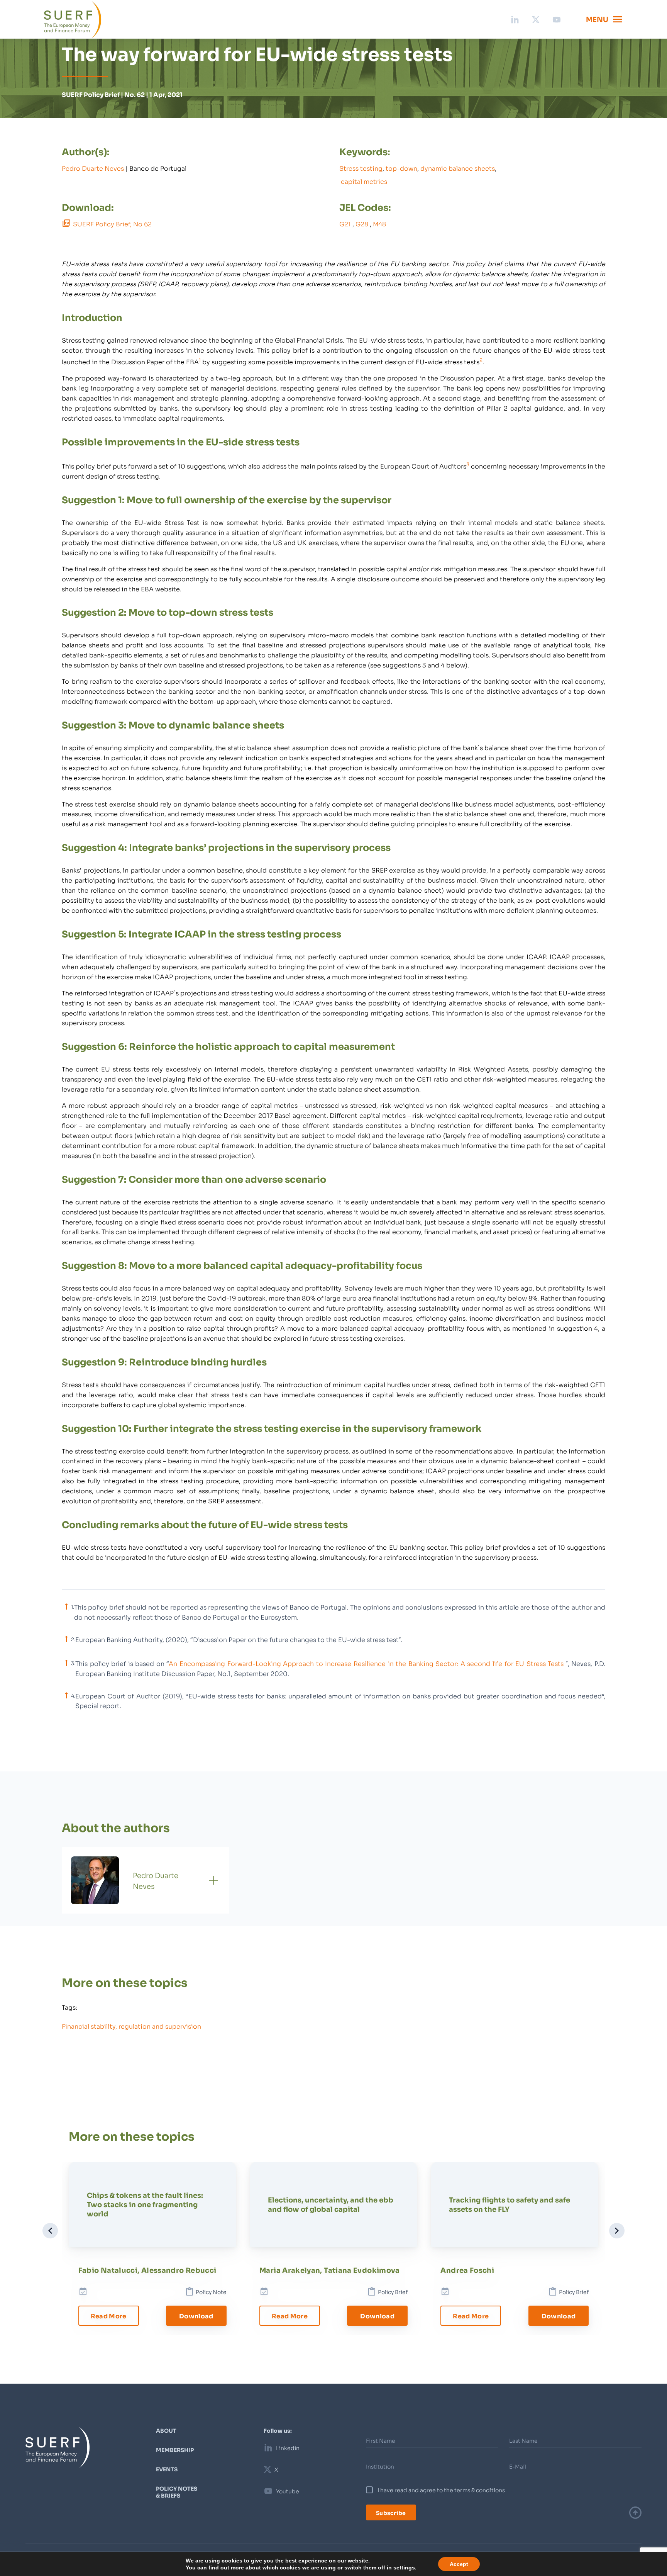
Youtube (288, 2491)
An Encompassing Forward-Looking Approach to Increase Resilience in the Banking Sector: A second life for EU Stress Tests (366, 1663)
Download (196, 2316)
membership (175, 2450)
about (166, 2430)
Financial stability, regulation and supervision (131, 2026)
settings (399, 2568)
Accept (452, 2564)
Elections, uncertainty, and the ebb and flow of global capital (331, 2204)
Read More (109, 2316)
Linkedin (288, 2448)
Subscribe (391, 2512)
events (167, 2469)
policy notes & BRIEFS (177, 2492)
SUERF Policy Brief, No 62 (112, 223)
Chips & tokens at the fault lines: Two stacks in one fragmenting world (145, 2204)
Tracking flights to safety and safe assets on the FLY (510, 2204)
